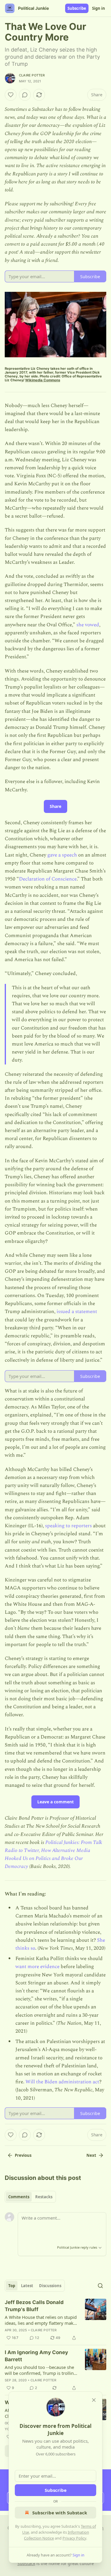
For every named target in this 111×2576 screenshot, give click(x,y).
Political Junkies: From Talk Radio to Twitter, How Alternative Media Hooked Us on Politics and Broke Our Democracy (53, 1855)
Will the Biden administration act (62, 2082)
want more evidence (37, 1967)
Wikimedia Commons (43, 380)
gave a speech (63, 855)
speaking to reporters (68, 1526)
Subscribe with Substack (60, 2513)
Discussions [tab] (50, 2286)
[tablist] (30, 2197)
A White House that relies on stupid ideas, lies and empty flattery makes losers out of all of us (41, 2320)
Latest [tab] (27, 2286)
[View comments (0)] (25, 95)
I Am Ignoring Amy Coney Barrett (36, 2356)
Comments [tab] (19, 2197)
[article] (55, 2320)
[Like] (11, 95)
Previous (23, 2155)
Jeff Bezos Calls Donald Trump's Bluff (34, 2306)
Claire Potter (32, 75)
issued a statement (77, 1312)
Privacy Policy (74, 2538)
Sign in (99, 8)
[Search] (100, 2286)
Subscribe (77, 8)
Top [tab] (12, 2286)
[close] (94, 2400)
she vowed (88, 625)
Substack (26, 2563)
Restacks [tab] (44, 2197)
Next (91, 2155)
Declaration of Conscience (48, 879)
